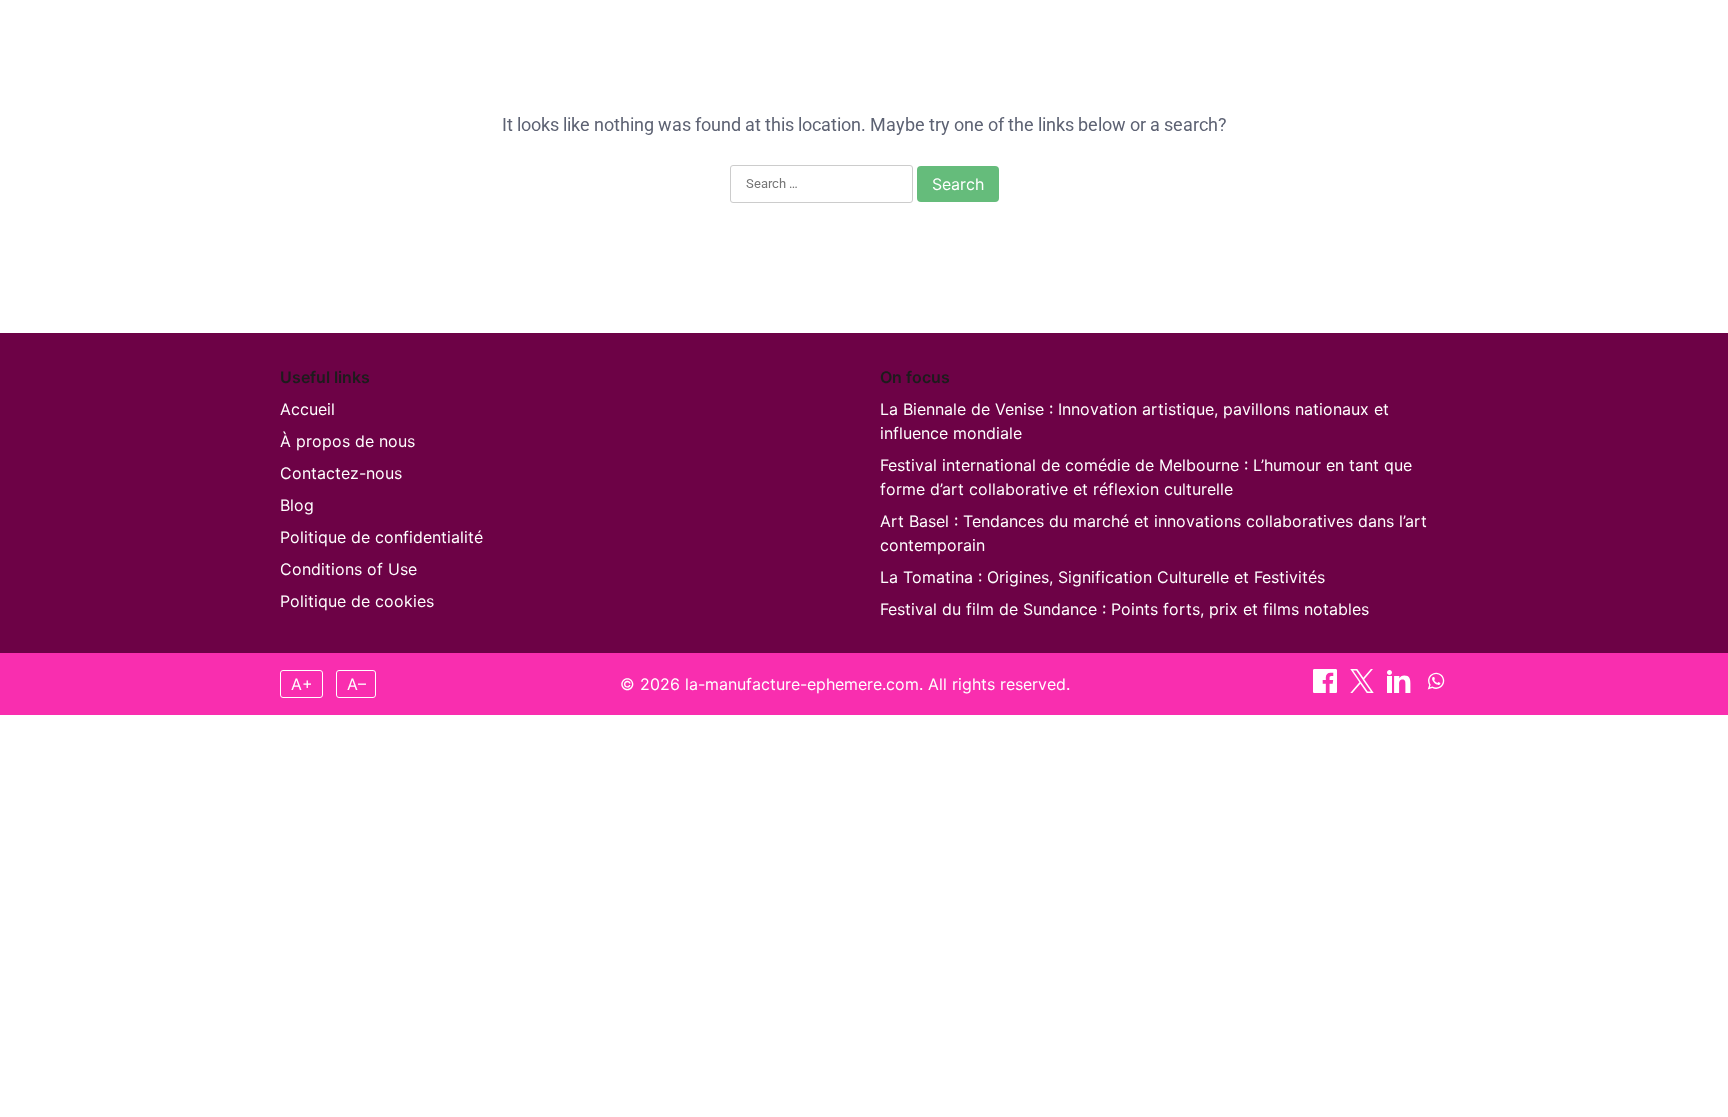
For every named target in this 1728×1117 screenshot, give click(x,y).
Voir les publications (1131, 39)
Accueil (798, 39)
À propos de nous (347, 441)
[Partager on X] (1364, 687)
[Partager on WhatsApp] (1436, 687)
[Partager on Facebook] (1396, 39)
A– (356, 684)
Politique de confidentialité (381, 537)
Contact (991, 39)
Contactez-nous (341, 473)
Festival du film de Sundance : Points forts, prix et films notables (1124, 609)
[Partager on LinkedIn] (1401, 687)
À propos (893, 39)
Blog (297, 505)
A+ (302, 684)
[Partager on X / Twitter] (1428, 39)
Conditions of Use (348, 569)
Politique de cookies (357, 601)
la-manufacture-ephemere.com (441, 39)
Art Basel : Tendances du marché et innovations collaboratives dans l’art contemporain (1153, 533)
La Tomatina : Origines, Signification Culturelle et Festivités (1102, 577)
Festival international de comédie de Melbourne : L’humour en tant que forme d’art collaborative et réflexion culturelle (1146, 477)
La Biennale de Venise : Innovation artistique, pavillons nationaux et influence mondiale (1134, 421)
